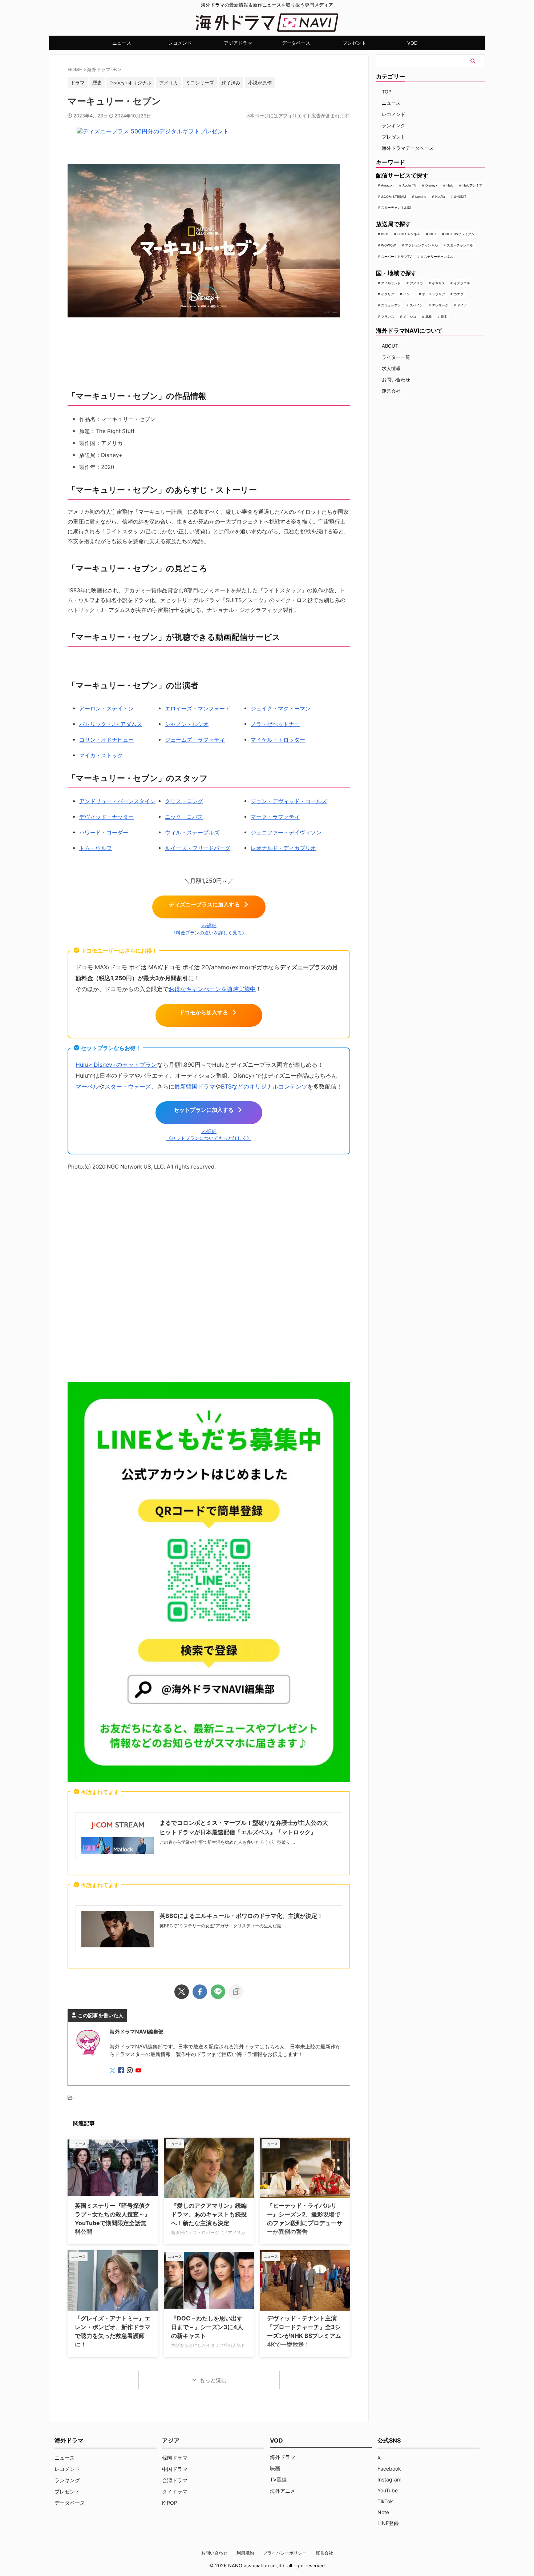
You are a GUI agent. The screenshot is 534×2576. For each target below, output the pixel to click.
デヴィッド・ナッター (106, 817)
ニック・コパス (184, 817)
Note (383, 2512)
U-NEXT (460, 197)
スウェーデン (391, 305)
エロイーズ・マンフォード (198, 708)
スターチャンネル (460, 245)
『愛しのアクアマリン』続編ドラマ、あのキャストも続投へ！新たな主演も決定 (209, 2214)
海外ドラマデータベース (408, 148)
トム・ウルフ (96, 848)
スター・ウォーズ (128, 1086)
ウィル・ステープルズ (192, 832)
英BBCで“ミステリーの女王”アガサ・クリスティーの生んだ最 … (223, 1926)
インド (408, 294)
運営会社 (391, 391)
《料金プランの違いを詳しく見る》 (209, 933)
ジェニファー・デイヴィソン (286, 832)
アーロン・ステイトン (106, 708)
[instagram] (130, 2071)
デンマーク (440, 305)
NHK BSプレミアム (460, 234)
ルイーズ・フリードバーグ (198, 848)
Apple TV (409, 185)
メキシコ (410, 317)
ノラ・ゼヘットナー (275, 724)
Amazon (387, 185)
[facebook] (200, 1992)
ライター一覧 (396, 357)
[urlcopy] (236, 1992)
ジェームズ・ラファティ (195, 740)
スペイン (416, 305)
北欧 (429, 317)
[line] (218, 1992)
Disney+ (432, 185)
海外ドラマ (283, 2457)
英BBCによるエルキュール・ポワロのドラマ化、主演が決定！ (241, 1916)
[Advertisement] (209, 1278)
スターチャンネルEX (396, 207)
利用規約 (245, 2553)
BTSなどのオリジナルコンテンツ (264, 1086)
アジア (171, 2440)
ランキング (394, 125)
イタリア (388, 294)
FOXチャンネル (409, 234)
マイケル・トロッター (278, 740)
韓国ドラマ (175, 2458)
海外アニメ (283, 2491)
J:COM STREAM (394, 197)
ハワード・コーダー (104, 832)
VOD (412, 43)
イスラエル (462, 283)
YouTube (388, 2490)
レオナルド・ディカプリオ (283, 848)
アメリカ (416, 283)
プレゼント (354, 43)
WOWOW (389, 245)
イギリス (438, 283)
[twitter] (182, 1992)
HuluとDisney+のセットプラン (116, 1065)
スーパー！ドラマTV (396, 257)
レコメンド (180, 43)
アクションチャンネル (421, 245)
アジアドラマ (238, 43)
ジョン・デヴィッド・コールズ (289, 801)
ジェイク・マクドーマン (281, 708)
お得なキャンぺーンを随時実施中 (212, 989)
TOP (387, 92)
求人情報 (391, 368)
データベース (296, 43)
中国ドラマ (175, 2469)
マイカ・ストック (101, 755)
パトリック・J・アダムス (111, 724)
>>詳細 (209, 926)
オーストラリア (434, 294)
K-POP (170, 2503)
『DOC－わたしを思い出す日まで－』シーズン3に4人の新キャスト (207, 2327)
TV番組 (278, 2479)
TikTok (385, 2501)
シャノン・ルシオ (187, 724)
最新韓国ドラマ (195, 1086)
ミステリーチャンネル (437, 257)
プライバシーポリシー (285, 2553)
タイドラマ (175, 2491)
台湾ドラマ (175, 2480)
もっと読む (213, 2380)
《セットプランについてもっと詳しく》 (209, 1138)
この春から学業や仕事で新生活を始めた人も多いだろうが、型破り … (227, 1842)
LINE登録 (388, 2523)
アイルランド (391, 283)
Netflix (440, 197)
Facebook (389, 2469)
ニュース (122, 43)
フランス (388, 317)
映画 (275, 2468)
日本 (444, 317)
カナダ (459, 294)
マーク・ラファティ (275, 817)
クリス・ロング (184, 801)
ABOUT (390, 346)
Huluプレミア (472, 185)
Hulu (450, 185)
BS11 (385, 234)
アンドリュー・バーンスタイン (117, 801)
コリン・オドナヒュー (106, 740)
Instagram (389, 2479)
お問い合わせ (396, 380)
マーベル (87, 1086)
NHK (433, 234)
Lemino (421, 197)
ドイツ (462, 305)
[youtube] (139, 2071)
